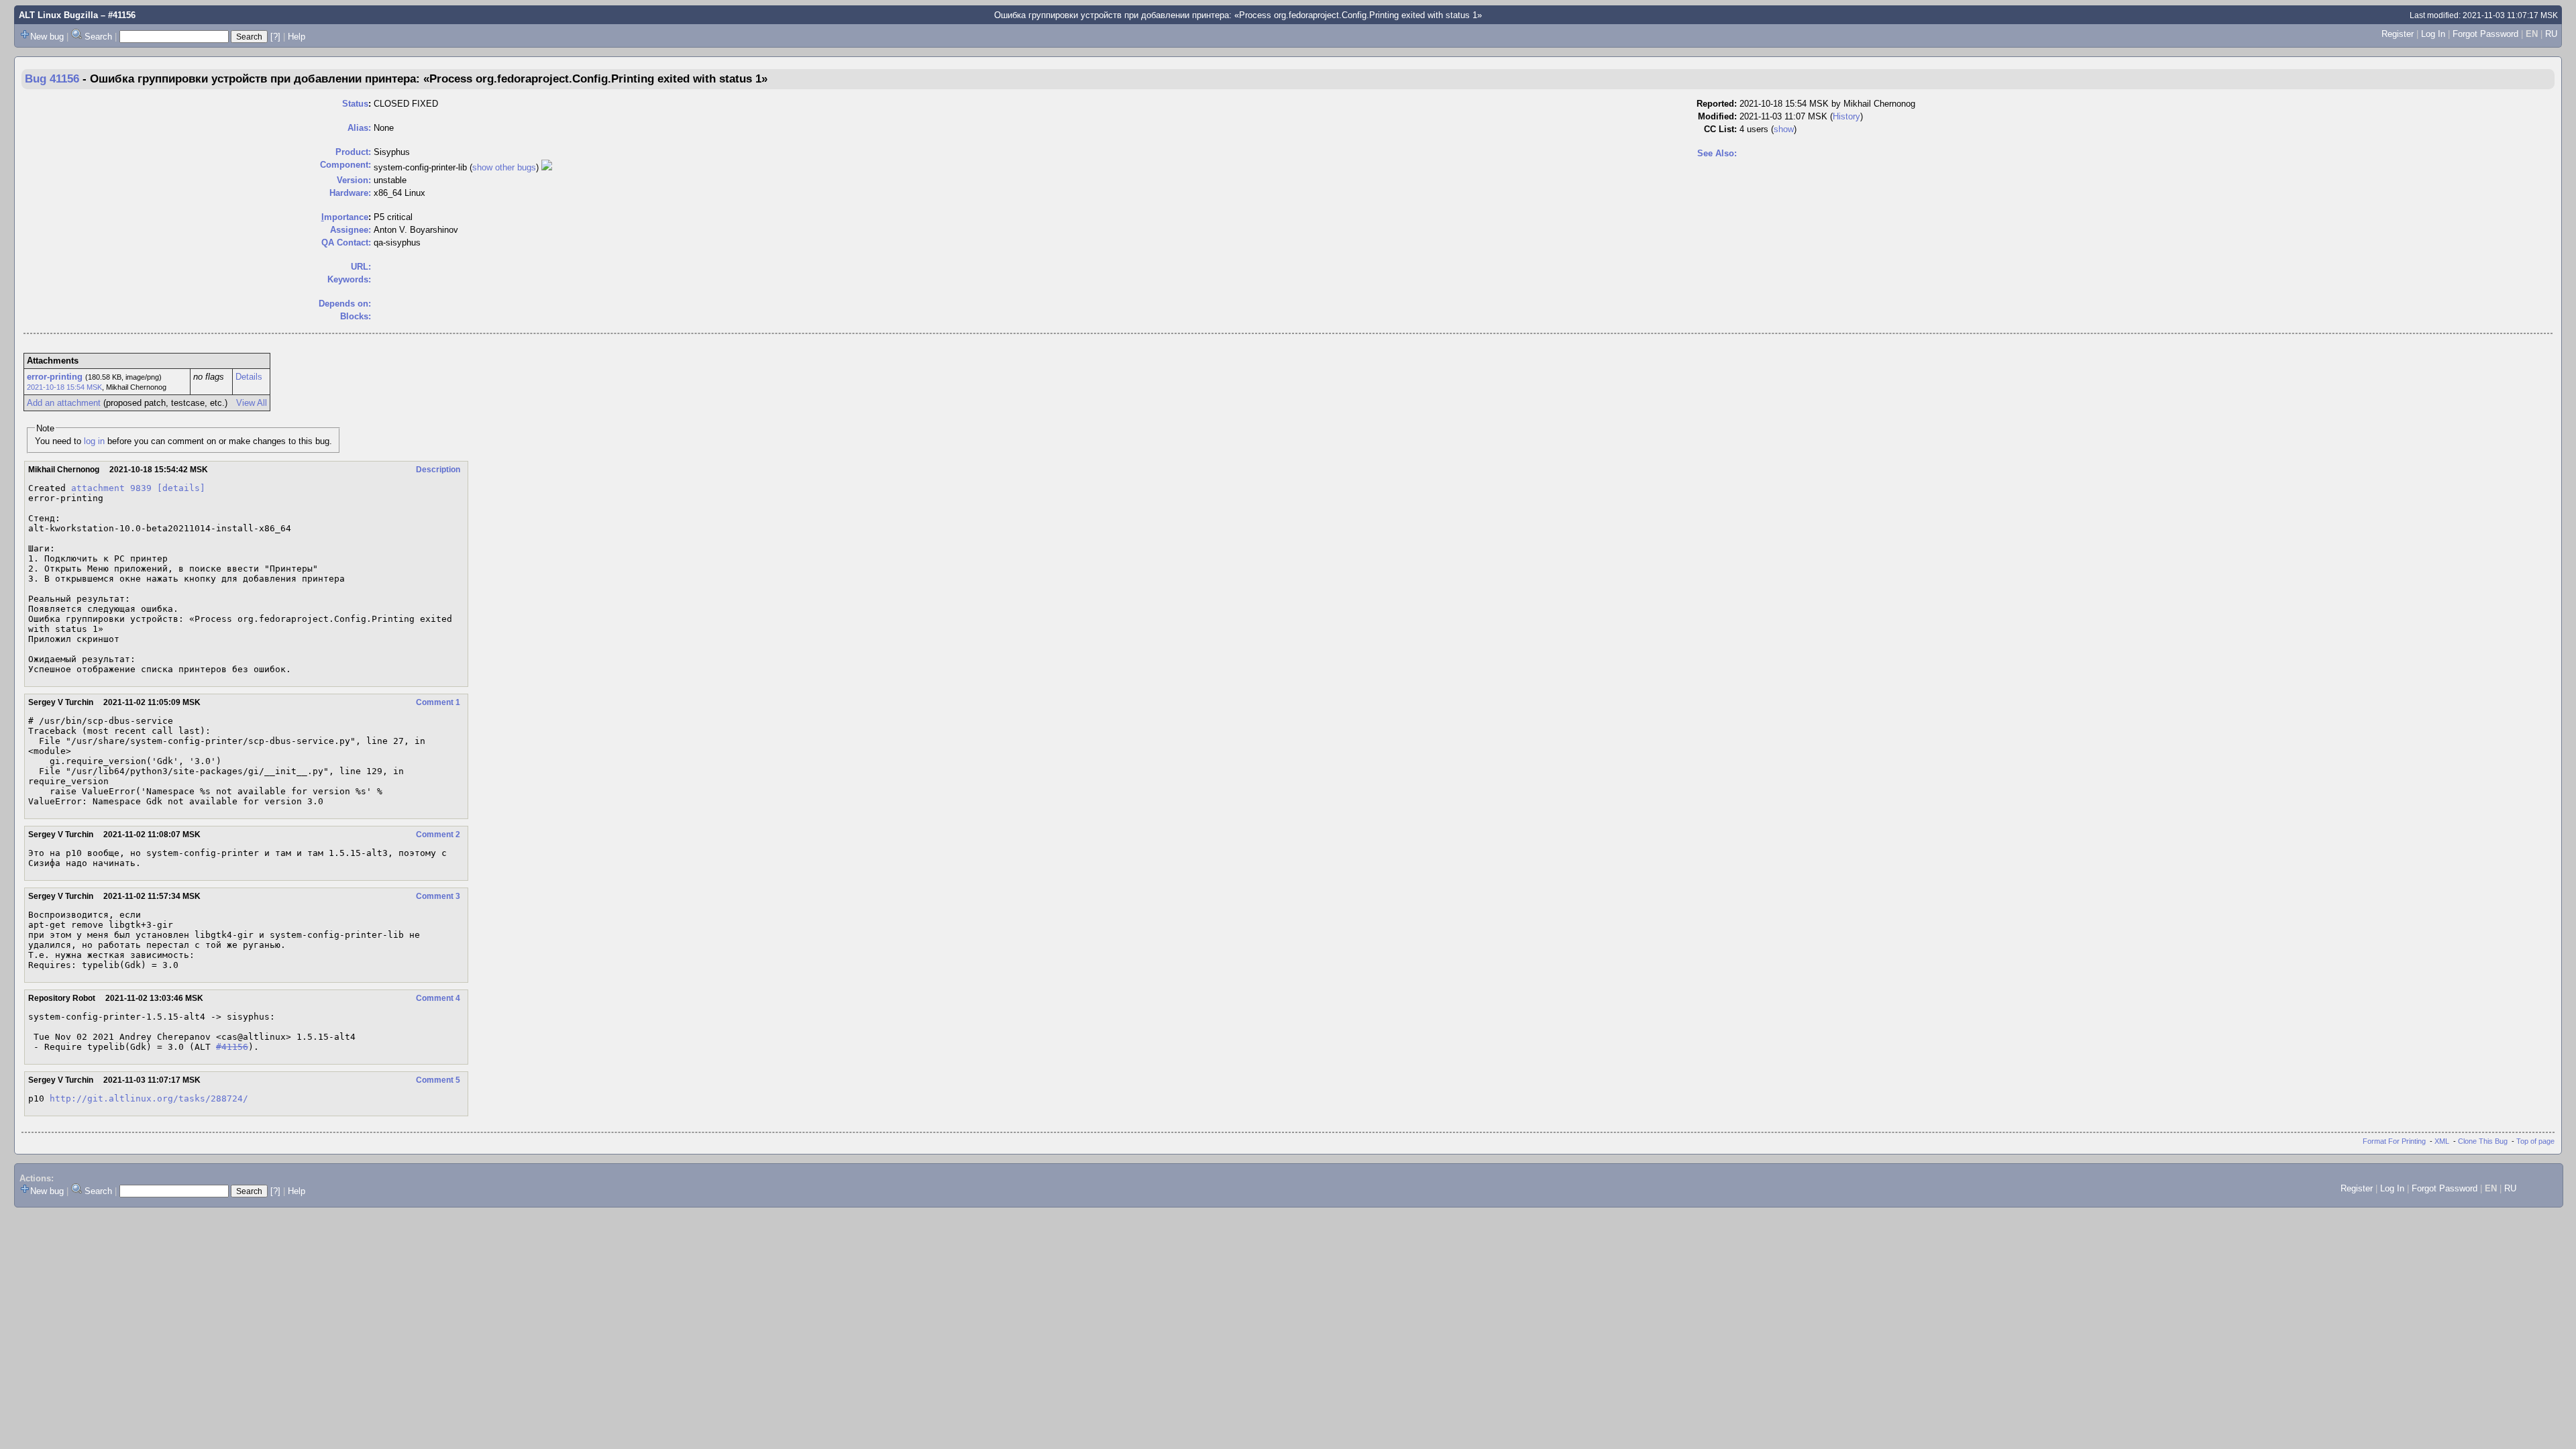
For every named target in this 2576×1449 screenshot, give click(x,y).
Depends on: (345, 304)
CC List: (1720, 129)
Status (355, 104)
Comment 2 (438, 835)
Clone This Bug (2483, 1141)
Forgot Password (2485, 34)
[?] (275, 37)
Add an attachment (64, 403)
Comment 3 (438, 896)
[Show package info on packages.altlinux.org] (547, 167)
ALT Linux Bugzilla (58, 15)
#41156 (232, 1047)
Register (2398, 34)
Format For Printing (2394, 1141)
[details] (181, 488)
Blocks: (356, 316)
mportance (345, 217)
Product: (353, 152)
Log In (2433, 34)
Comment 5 (438, 1080)
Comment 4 (438, 998)
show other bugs (504, 167)
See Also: (1717, 153)
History (1846, 116)
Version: (354, 180)
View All (252, 403)
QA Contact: (346, 243)
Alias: (359, 128)
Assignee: (351, 230)
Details (249, 377)
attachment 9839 (111, 488)
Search (98, 37)
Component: (345, 165)
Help (297, 37)
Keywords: (349, 279)
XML (2442, 1141)
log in (94, 441)
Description (438, 470)
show (1784, 129)
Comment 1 (438, 702)
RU (2551, 34)
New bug (47, 37)
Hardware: (350, 193)
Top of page (2535, 1141)
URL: (361, 267)
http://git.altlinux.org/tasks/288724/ (149, 1098)
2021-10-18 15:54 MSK (64, 387)
